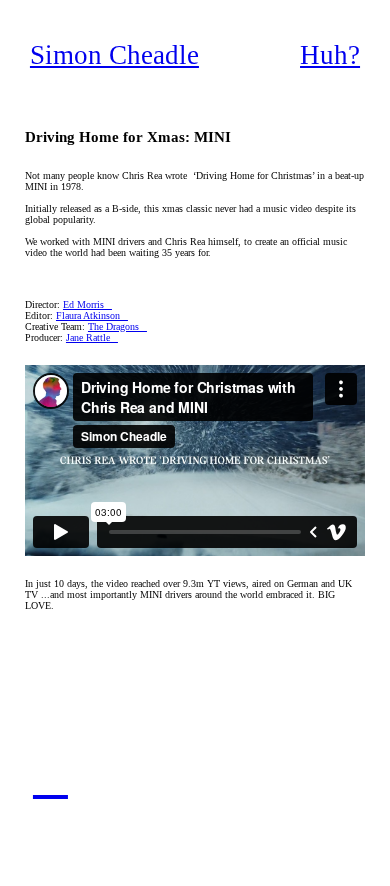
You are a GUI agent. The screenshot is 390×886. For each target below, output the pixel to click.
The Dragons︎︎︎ (117, 326)
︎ (50, 777)
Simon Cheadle (114, 55)
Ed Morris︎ (87, 304)
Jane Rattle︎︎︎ (92, 337)
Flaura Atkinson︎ (92, 315)
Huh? (330, 55)
